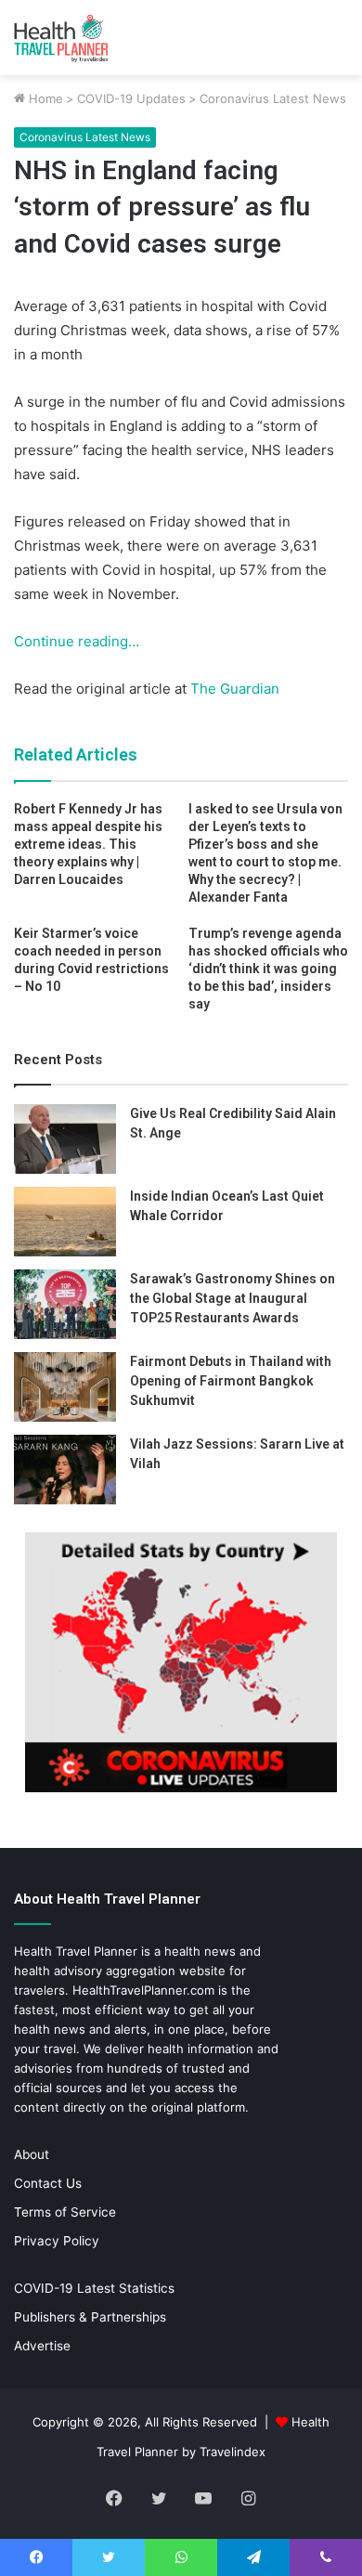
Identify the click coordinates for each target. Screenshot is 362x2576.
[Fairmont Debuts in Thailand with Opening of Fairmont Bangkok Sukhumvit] (65, 1387)
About (32, 2154)
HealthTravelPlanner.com (143, 1990)
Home (44, 98)
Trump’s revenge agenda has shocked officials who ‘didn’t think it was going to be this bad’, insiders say (268, 969)
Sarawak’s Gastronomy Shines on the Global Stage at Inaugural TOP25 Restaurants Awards (233, 1298)
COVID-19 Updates (131, 98)
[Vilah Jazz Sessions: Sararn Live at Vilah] (65, 1470)
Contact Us (48, 2183)
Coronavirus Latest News (273, 98)
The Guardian (233, 689)
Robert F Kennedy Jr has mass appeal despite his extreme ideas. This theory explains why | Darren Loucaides (88, 844)
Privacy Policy (57, 2241)
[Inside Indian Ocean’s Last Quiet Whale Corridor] (65, 1222)
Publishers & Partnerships (90, 2317)
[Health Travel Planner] (88, 38)
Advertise (42, 2346)
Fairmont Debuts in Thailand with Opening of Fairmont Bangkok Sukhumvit (231, 1381)
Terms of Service (65, 2212)
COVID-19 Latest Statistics (94, 2288)
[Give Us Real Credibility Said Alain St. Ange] (65, 1139)
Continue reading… (77, 641)
